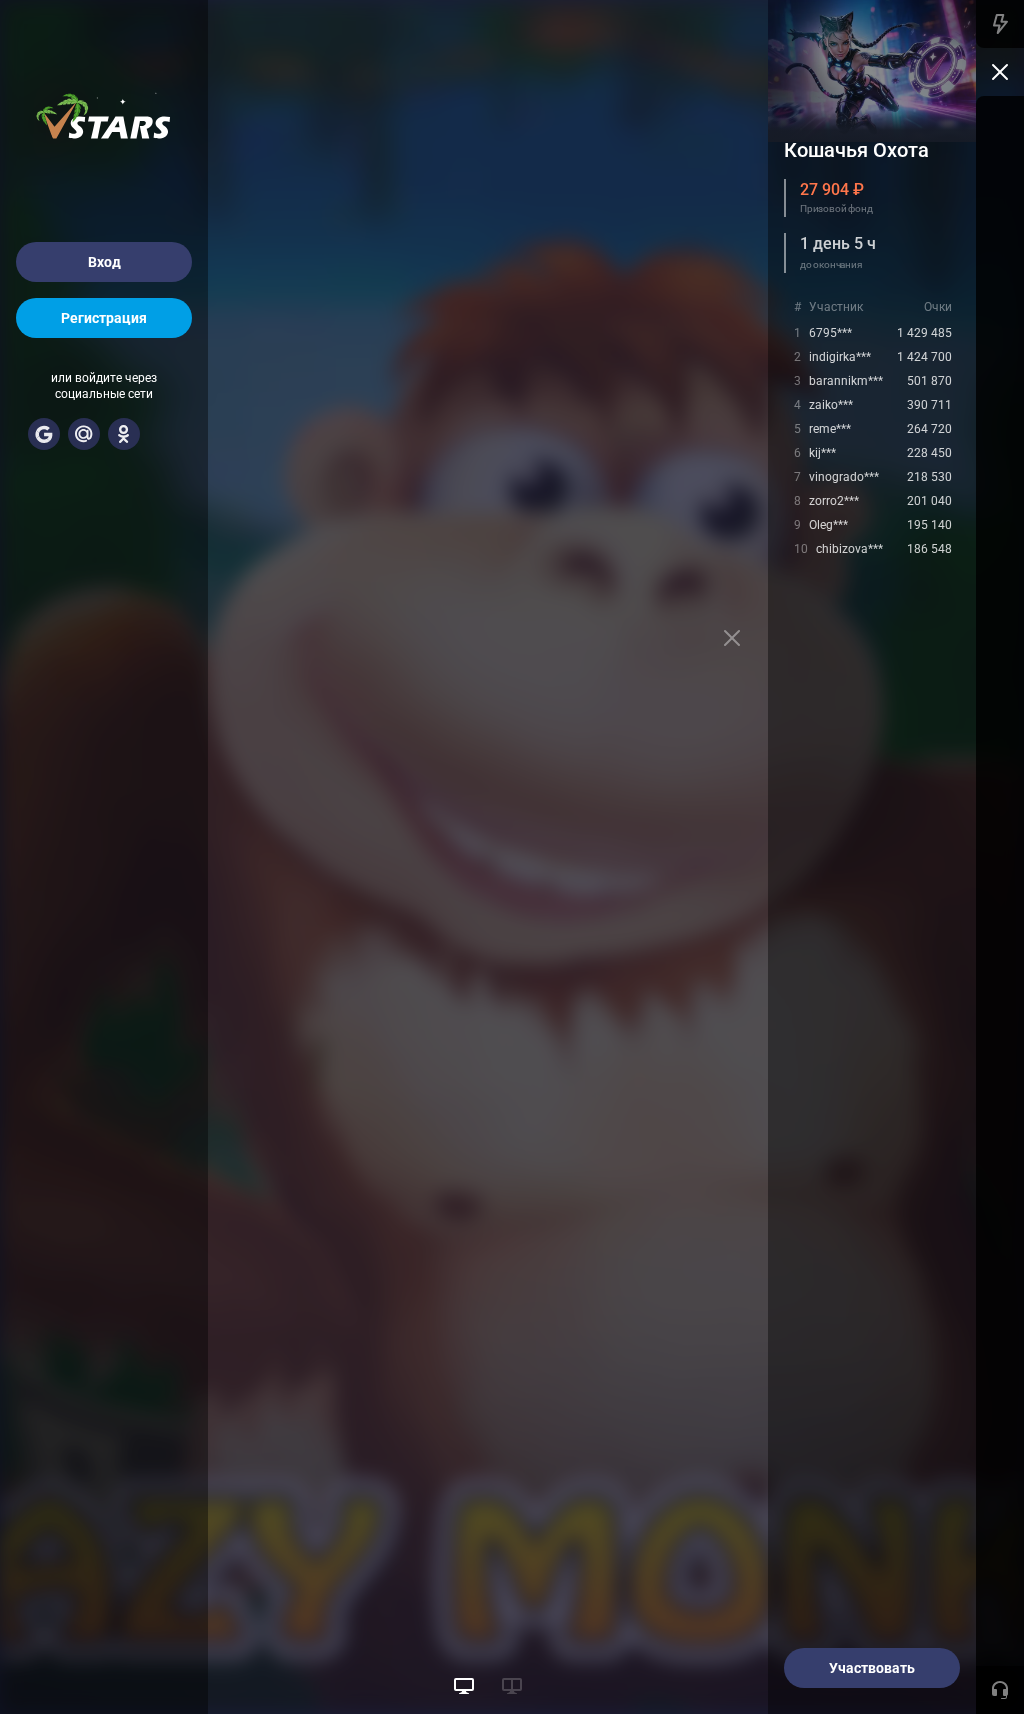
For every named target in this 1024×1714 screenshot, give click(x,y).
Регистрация (104, 318)
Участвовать (872, 1668)
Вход (104, 262)
